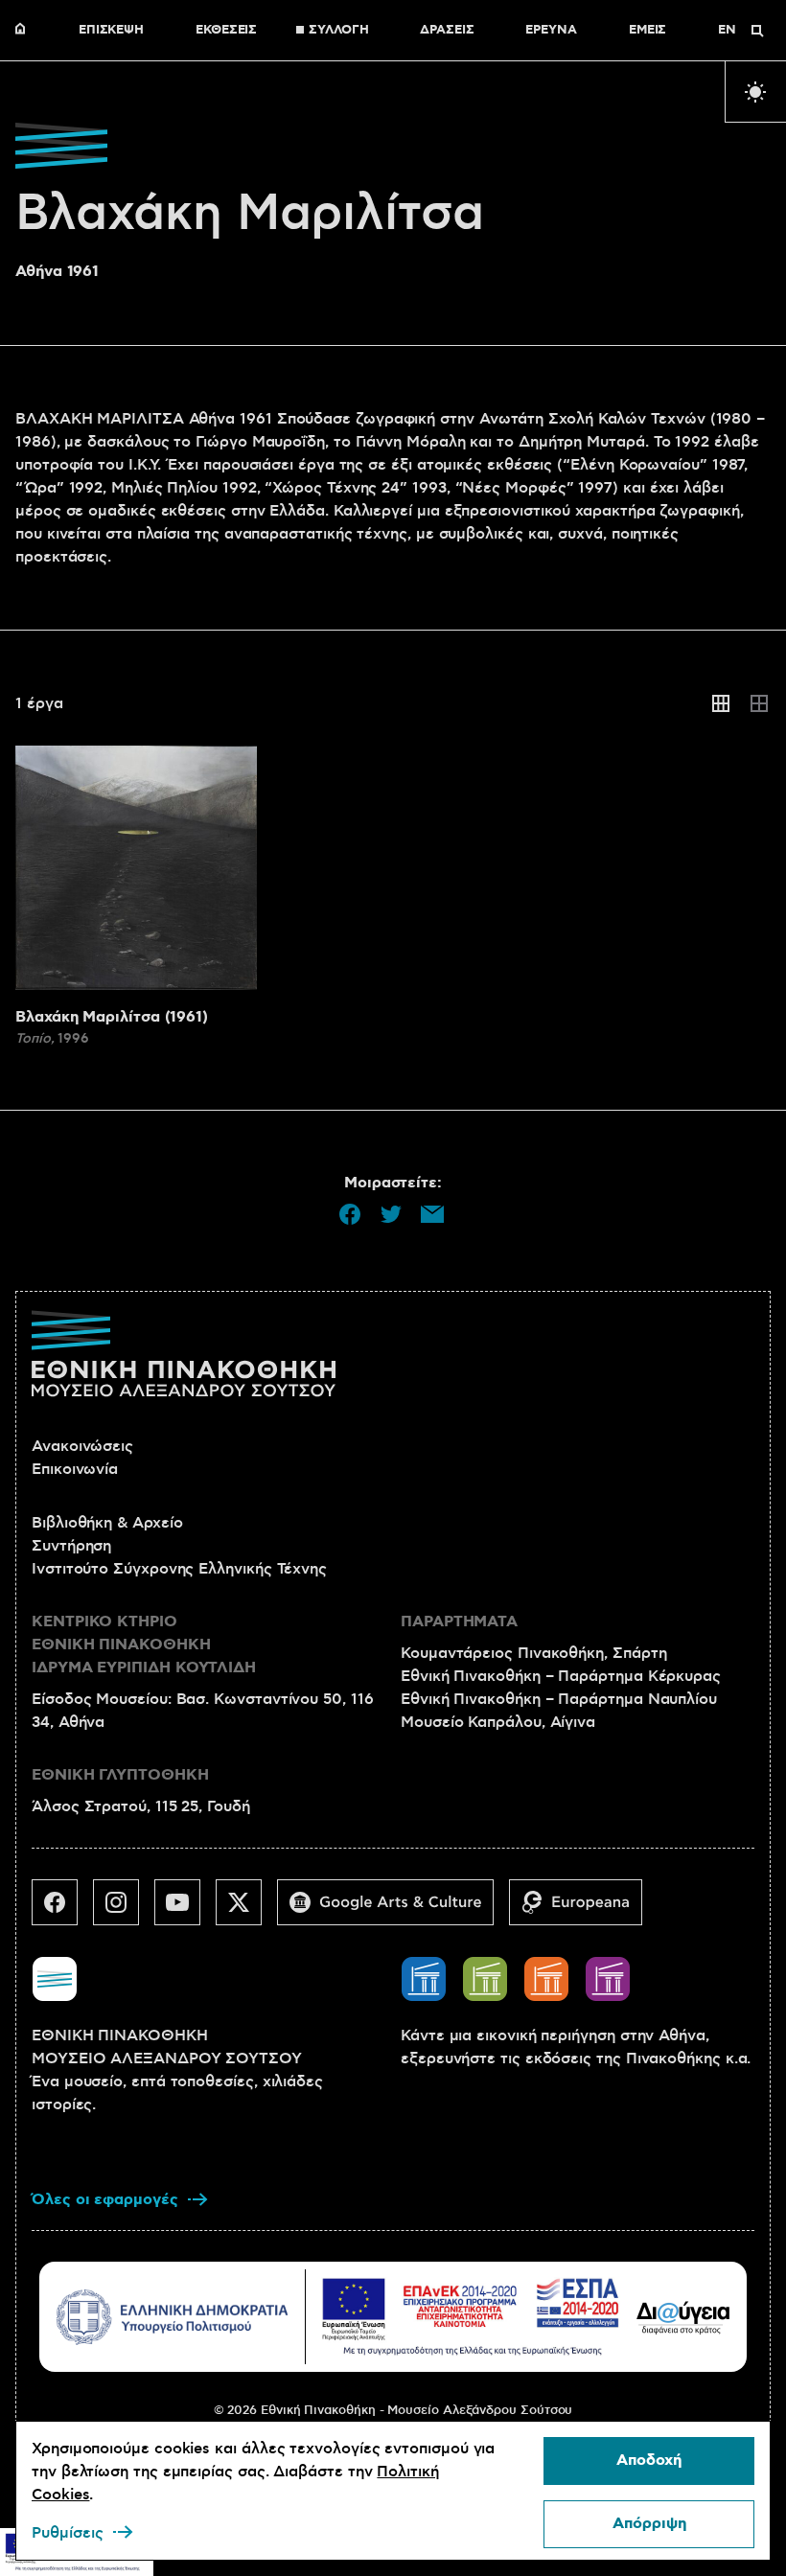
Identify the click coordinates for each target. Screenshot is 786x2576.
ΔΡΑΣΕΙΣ (447, 31)
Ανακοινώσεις (82, 1446)
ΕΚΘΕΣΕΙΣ (226, 31)
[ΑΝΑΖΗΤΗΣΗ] (757, 31)
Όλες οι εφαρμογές (105, 2200)
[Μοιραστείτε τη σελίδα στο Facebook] (350, 1214)
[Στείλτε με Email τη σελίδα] (432, 1214)
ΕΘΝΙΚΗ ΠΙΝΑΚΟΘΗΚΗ (25, 31)
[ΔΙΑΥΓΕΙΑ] (683, 2317)
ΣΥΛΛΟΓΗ (338, 31)
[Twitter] (246, 1910)
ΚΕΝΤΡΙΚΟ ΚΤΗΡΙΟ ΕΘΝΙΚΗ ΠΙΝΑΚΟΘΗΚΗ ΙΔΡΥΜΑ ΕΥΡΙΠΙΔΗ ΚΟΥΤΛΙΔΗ (144, 1645)
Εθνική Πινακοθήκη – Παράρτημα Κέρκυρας (561, 1676)
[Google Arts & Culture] (393, 1910)
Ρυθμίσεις (68, 2533)
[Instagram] (124, 1910)
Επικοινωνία (75, 1469)
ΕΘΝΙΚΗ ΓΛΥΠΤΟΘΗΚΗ (120, 1775)
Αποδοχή (649, 2461)
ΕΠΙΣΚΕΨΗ (111, 31)
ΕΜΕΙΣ (648, 31)
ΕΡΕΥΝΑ (551, 31)
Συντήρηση (71, 1546)
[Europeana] (583, 1910)
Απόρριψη (649, 2524)
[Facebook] (62, 1910)
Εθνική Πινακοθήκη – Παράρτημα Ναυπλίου (559, 1699)
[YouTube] (185, 1910)
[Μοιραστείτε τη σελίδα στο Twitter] (391, 1214)
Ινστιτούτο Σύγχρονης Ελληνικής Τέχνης (179, 1569)
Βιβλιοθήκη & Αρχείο (107, 1523)
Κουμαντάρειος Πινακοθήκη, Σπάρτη (533, 1653)
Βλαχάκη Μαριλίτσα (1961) (112, 1017)
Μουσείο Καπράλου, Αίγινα (498, 1722)
